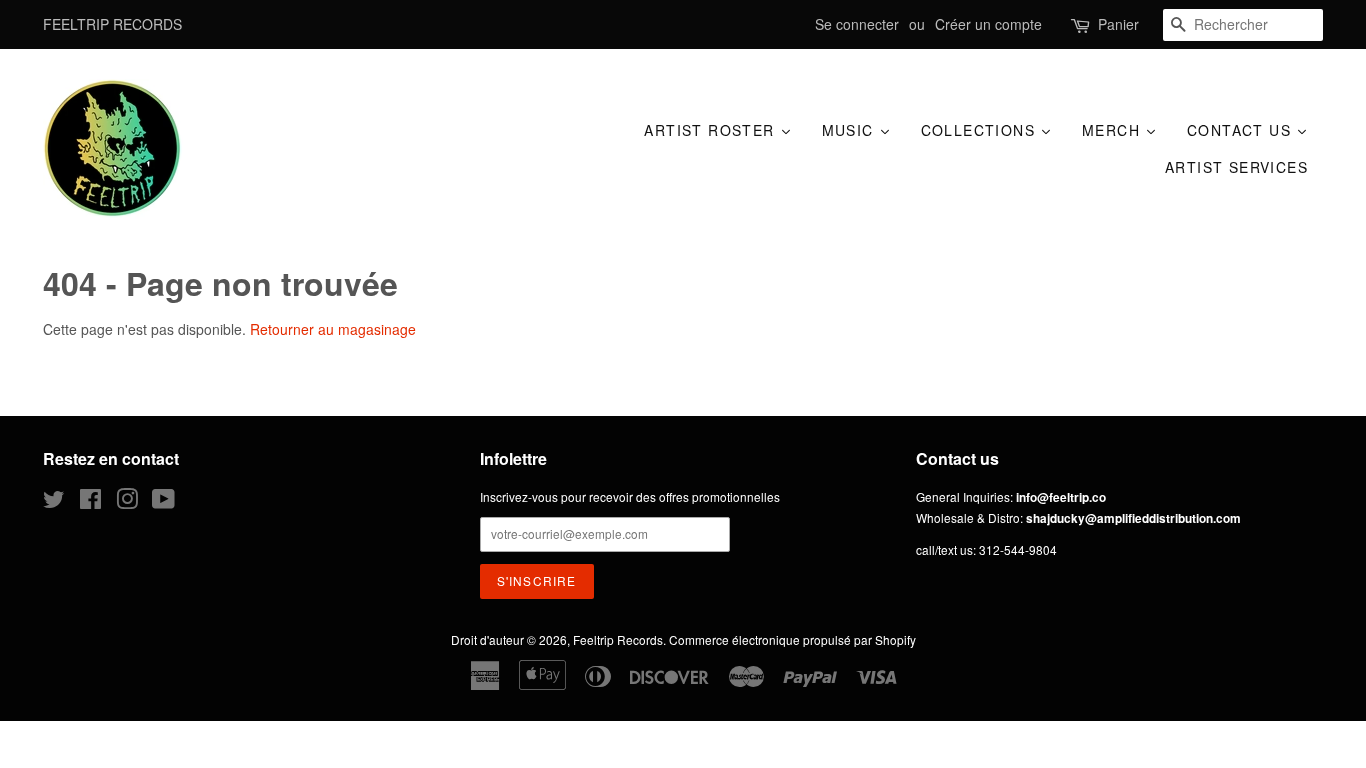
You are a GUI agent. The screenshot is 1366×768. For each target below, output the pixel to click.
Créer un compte (988, 24)
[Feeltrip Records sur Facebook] (90, 502)
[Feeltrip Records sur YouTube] (163, 502)
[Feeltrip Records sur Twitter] (54, 502)
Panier (1118, 24)
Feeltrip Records (618, 639)
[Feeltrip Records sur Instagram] (127, 502)
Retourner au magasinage (333, 329)
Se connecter (857, 24)
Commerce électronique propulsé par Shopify (792, 639)
